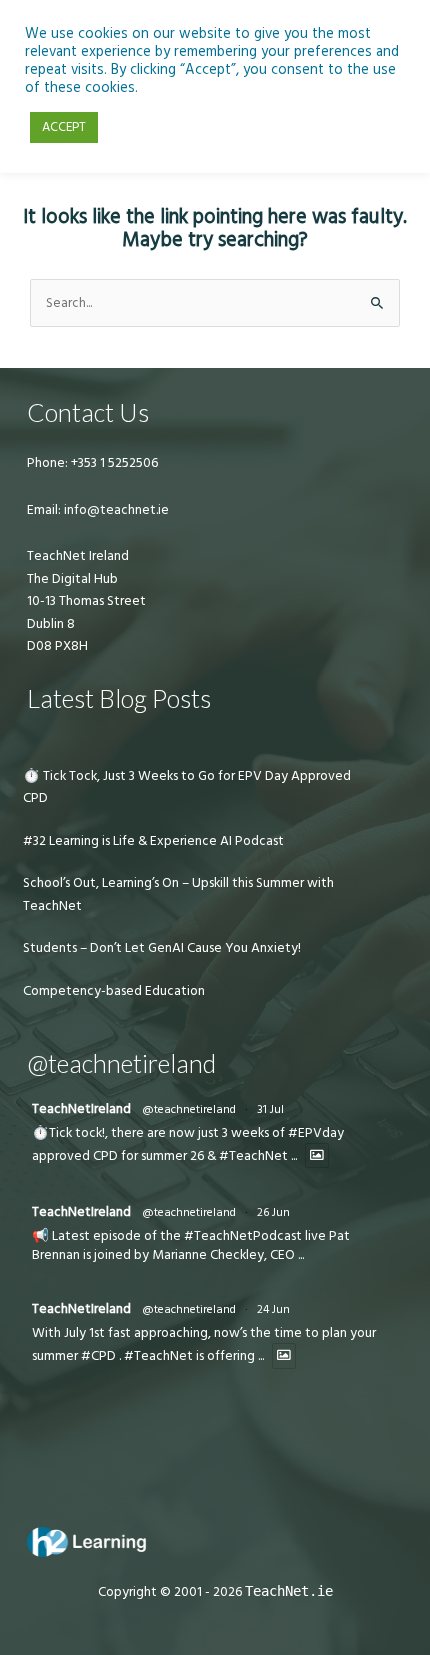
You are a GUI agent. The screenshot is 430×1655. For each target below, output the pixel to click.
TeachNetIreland (81, 1109)
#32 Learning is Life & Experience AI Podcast (153, 841)
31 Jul (270, 1109)
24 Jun (273, 1309)
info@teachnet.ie (115, 510)
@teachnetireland (189, 1109)
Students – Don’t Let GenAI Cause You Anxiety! (162, 948)
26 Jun (273, 1212)
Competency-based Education (114, 991)
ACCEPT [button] (64, 127)
